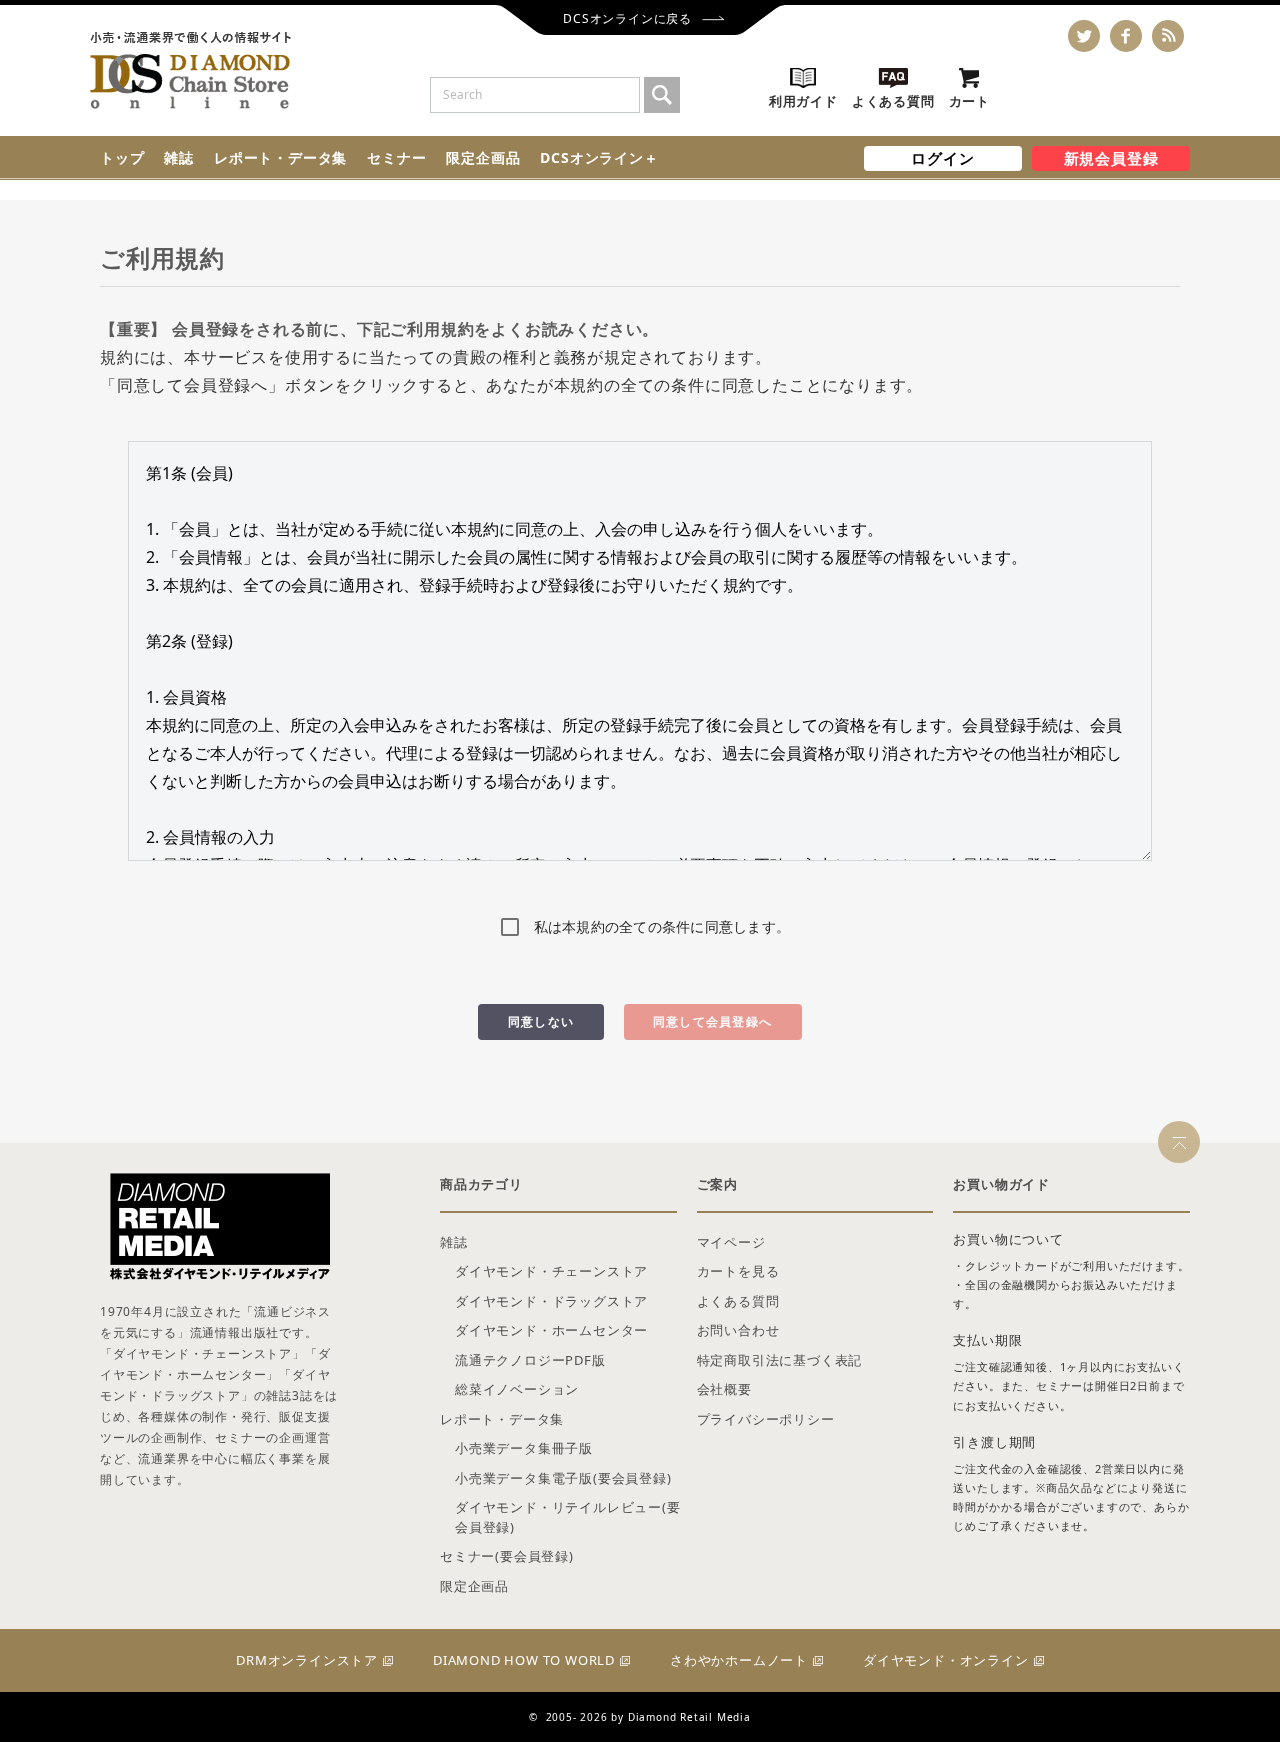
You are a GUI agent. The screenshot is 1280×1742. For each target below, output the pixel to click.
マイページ (731, 1242)
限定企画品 (483, 157)
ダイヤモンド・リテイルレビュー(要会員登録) (568, 1517)
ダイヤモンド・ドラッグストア (551, 1301)
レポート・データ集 (280, 157)
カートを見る (738, 1271)
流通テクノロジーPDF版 (530, 1360)
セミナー (396, 157)
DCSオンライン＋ (599, 157)
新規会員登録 (1111, 158)
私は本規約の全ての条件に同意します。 (662, 926)
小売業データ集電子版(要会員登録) (563, 1478)
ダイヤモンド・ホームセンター (551, 1330)
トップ (122, 157)
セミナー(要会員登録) (507, 1556)
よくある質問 (738, 1301)
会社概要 (724, 1389)
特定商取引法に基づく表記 (780, 1360)
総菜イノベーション (517, 1389)
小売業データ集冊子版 (524, 1448)
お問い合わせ (738, 1330)
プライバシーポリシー (766, 1419)
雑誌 (179, 157)
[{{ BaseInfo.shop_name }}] (190, 70)
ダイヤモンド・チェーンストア (551, 1271)
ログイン (942, 158)
